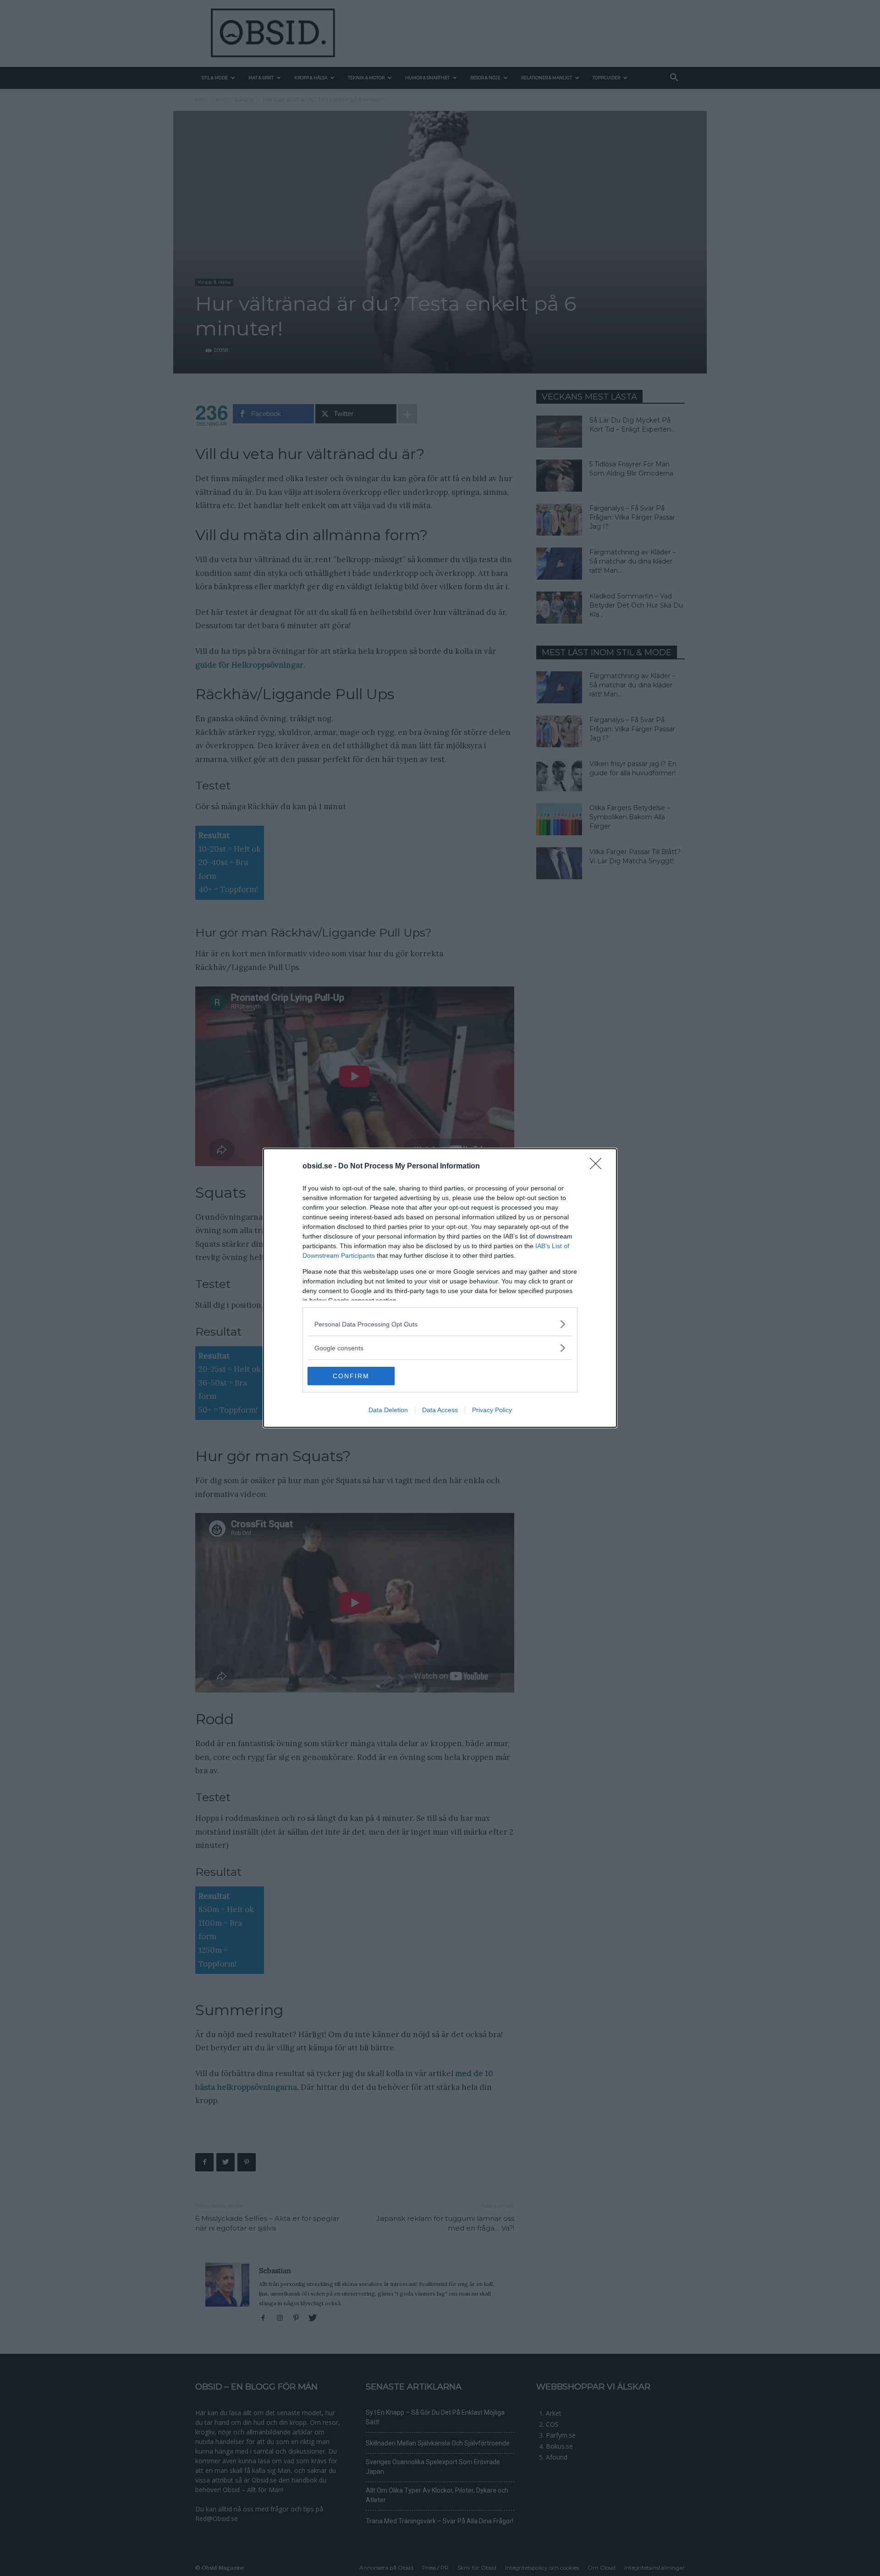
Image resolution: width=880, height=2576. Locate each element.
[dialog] (440, 1288)
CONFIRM (351, 1376)
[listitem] (440, 1324)
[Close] (599, 1167)
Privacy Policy (492, 1410)
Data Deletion (388, 1410)
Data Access (440, 1410)
